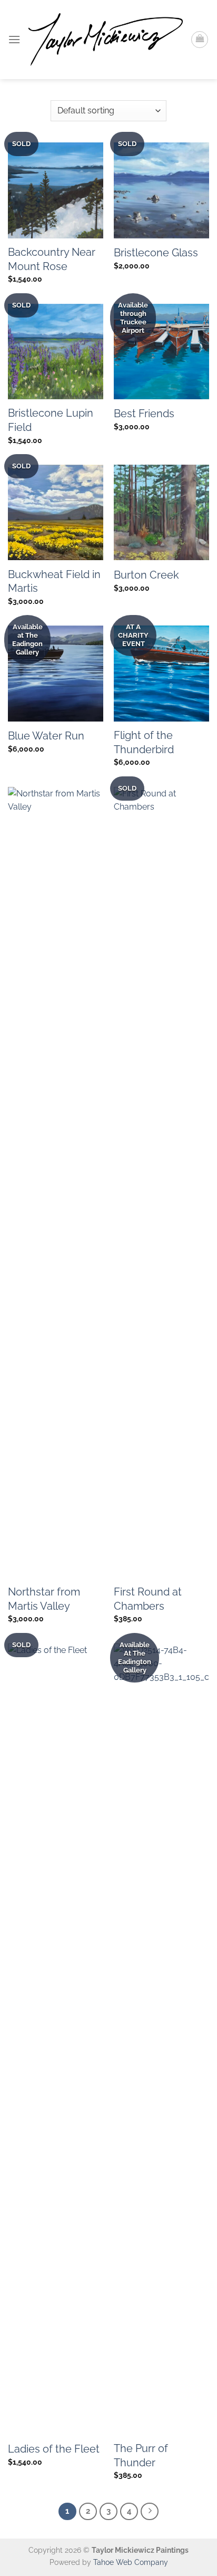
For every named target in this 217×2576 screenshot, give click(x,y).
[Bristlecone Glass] (161, 190)
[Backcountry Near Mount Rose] (56, 190)
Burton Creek (146, 575)
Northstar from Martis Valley (44, 1599)
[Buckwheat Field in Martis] (56, 512)
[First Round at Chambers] (161, 1183)
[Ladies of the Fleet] (56, 2039)
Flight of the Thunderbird (144, 742)
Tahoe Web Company (131, 2562)
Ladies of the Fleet (54, 2449)
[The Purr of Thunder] (161, 2039)
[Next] (150, 2512)
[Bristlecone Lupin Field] (56, 352)
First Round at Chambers (148, 1599)
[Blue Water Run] (56, 673)
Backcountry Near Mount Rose (52, 259)
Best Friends (144, 414)
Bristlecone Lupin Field (51, 420)
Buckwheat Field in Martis (54, 581)
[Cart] (200, 40)
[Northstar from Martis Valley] (56, 1183)
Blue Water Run (46, 736)
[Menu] (14, 39)
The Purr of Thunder (141, 2455)
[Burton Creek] (161, 512)
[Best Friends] (161, 352)
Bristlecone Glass (156, 253)
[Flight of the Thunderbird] (161, 673)
